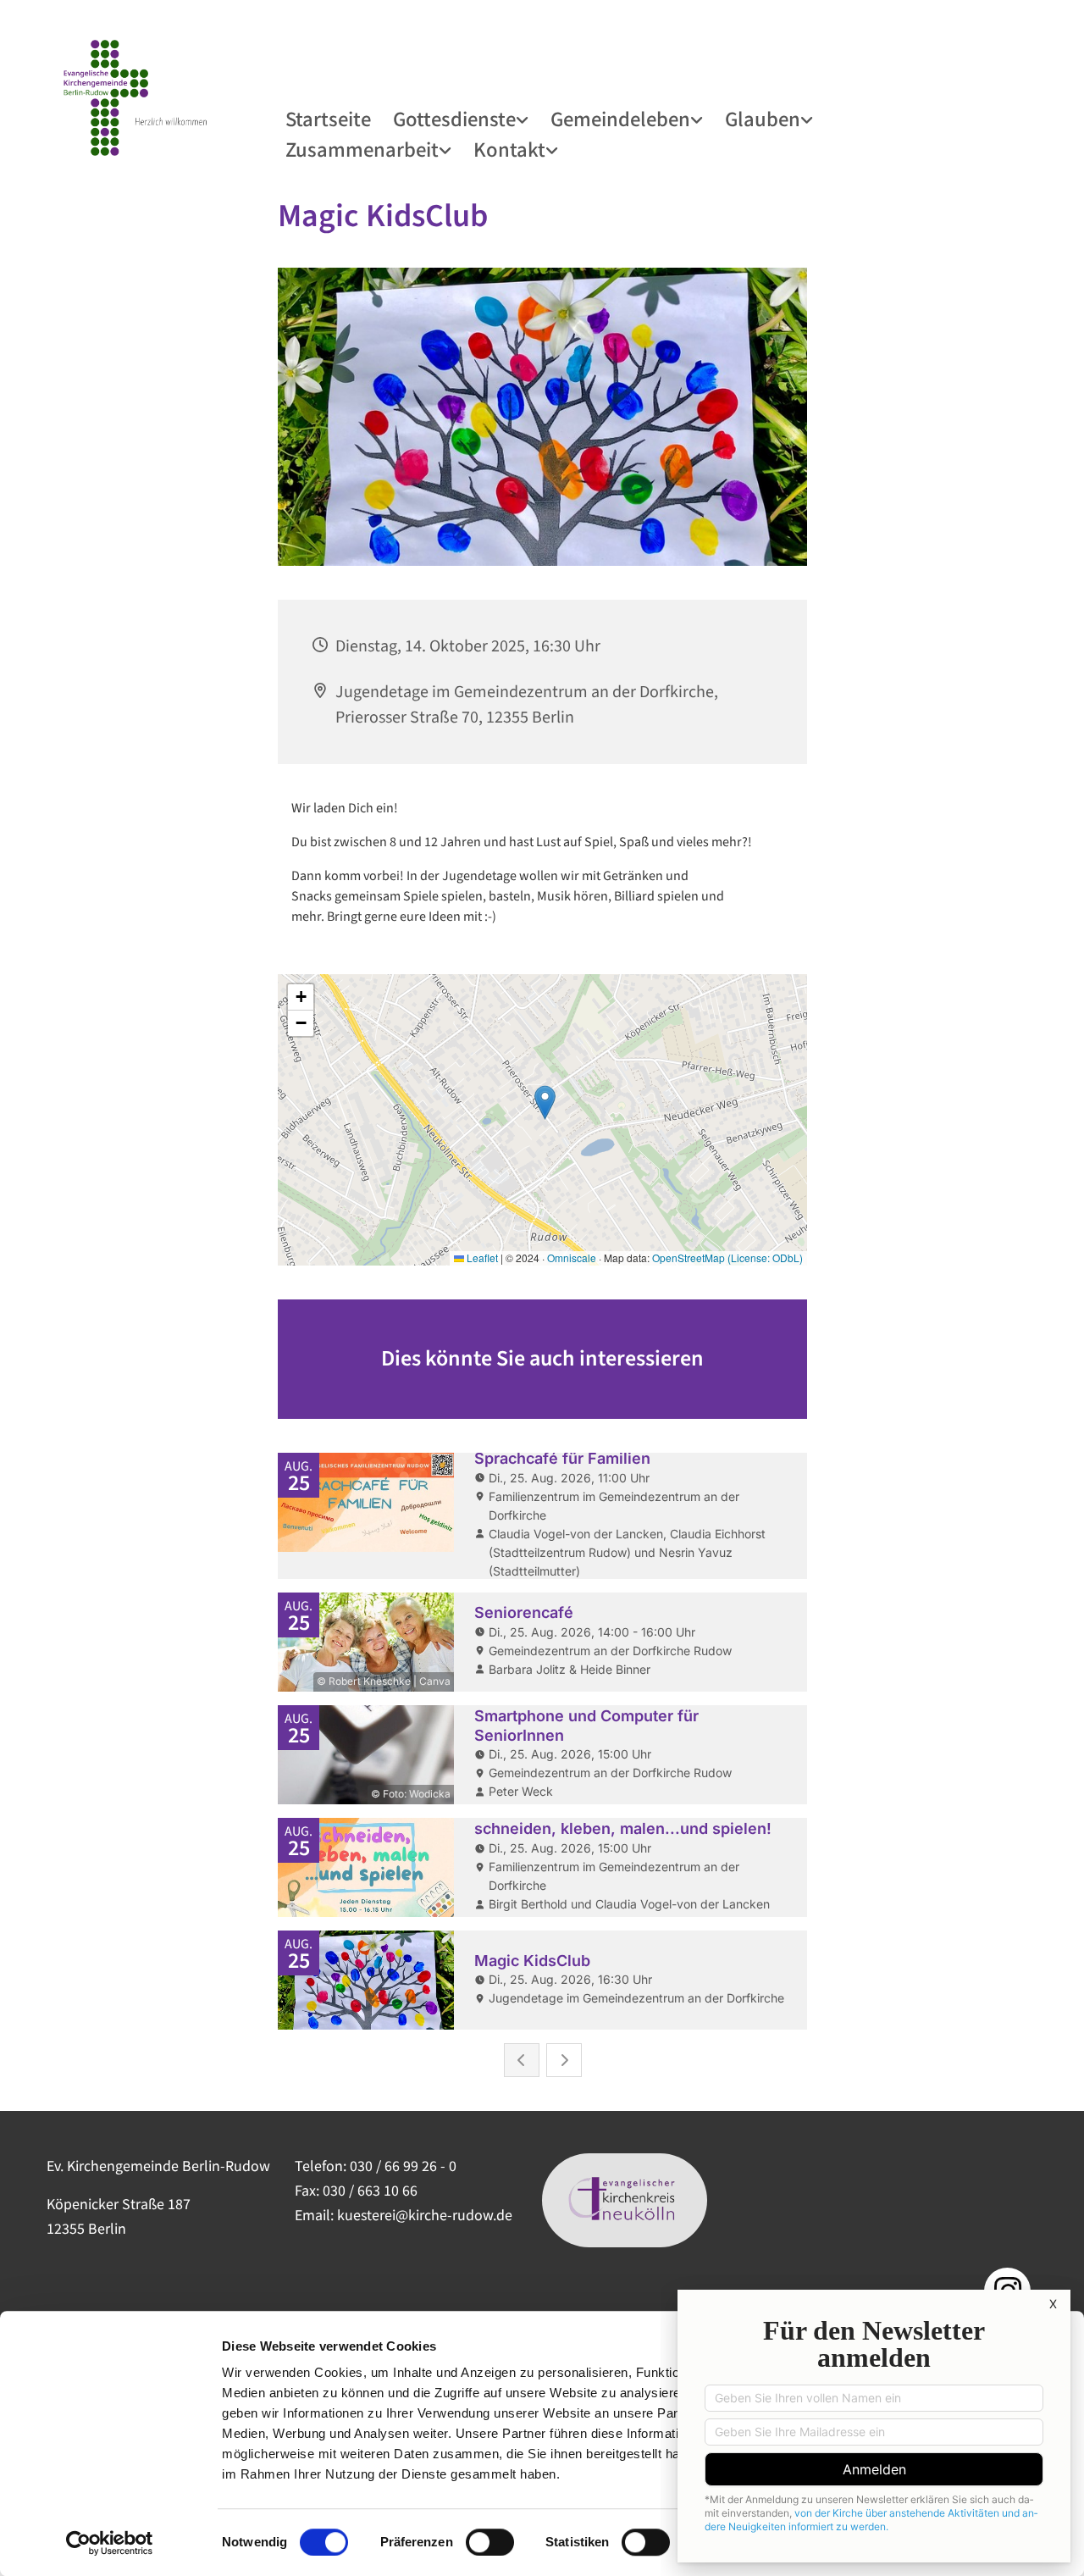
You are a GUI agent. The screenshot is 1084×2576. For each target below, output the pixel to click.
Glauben (763, 118)
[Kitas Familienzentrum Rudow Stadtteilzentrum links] (447, 149)
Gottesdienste (454, 118)
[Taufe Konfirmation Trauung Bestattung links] (809, 119)
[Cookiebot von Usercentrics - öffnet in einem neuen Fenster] (110, 2543)
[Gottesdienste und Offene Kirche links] (524, 119)
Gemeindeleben (620, 118)
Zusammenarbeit (362, 148)
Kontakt (509, 148)
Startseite (328, 118)
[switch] (490, 2542)
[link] (462, 119)
